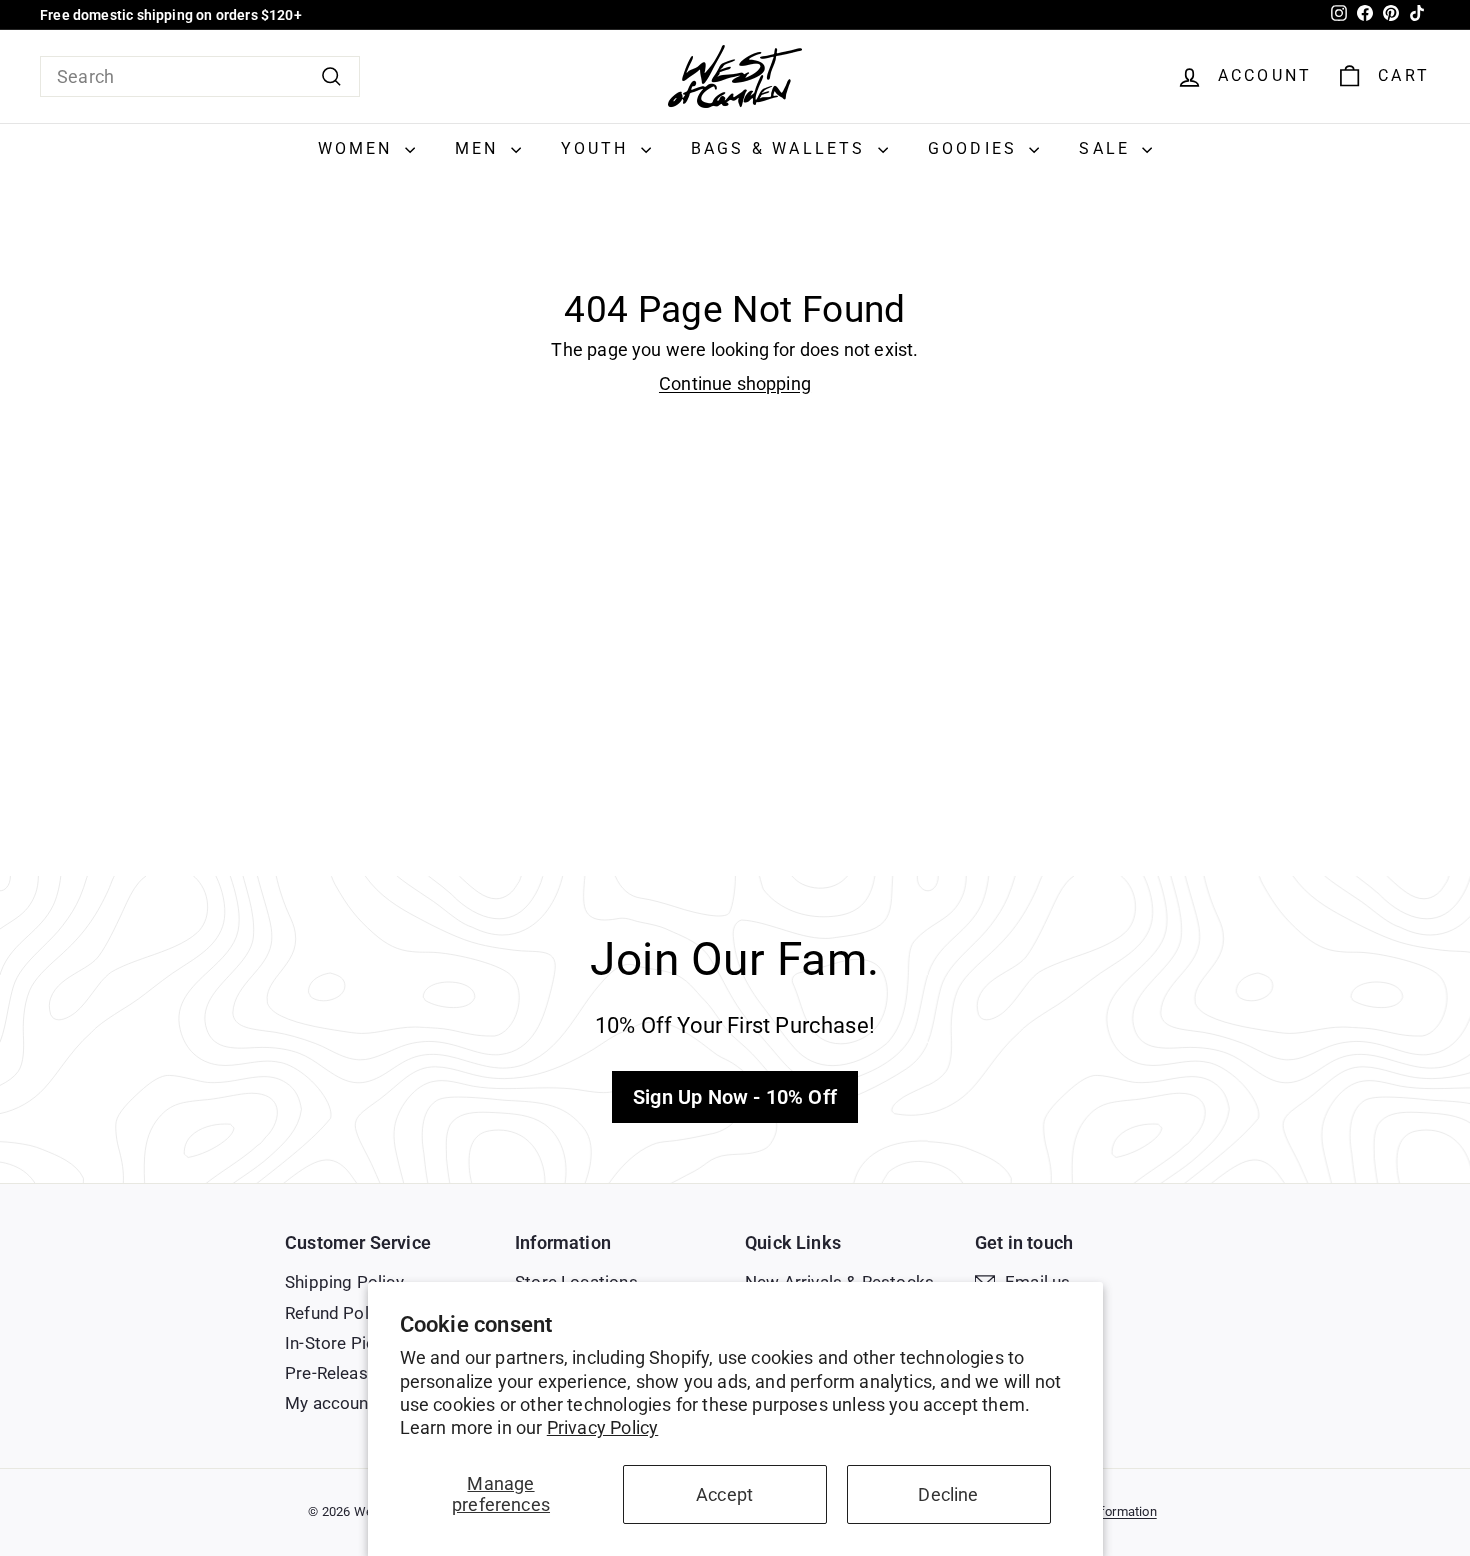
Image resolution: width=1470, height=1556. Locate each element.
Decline (948, 1494)
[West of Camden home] (735, 76)
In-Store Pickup (344, 1343)
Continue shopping (735, 383)
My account (330, 1403)
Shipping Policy (344, 1282)
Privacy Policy (603, 1427)
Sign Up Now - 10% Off (735, 1097)
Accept (724, 1494)
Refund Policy (337, 1313)
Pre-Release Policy (356, 1373)
